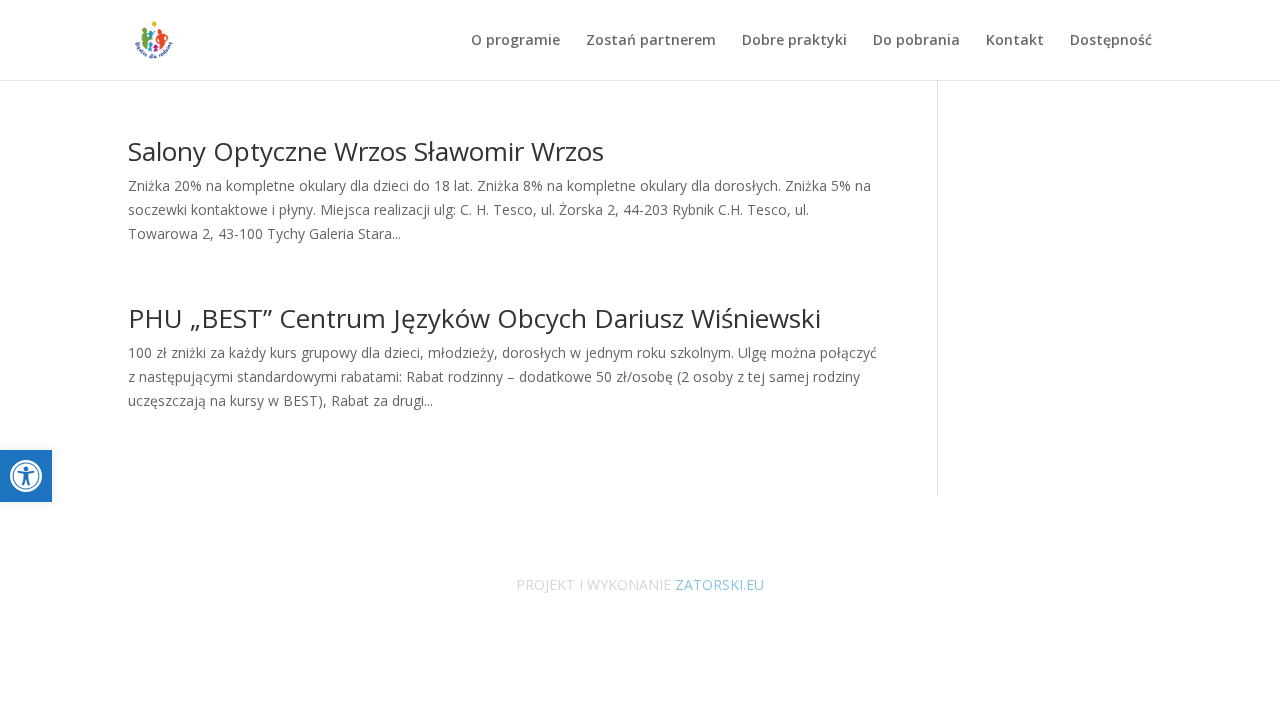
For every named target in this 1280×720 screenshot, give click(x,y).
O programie (515, 41)
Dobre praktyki (794, 41)
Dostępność (1111, 41)
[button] (26, 476)
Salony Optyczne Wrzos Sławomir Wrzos (366, 151)
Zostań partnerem (651, 41)
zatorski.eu (717, 584)
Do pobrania (916, 41)
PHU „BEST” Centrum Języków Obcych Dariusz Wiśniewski (474, 318)
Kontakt (1015, 41)
